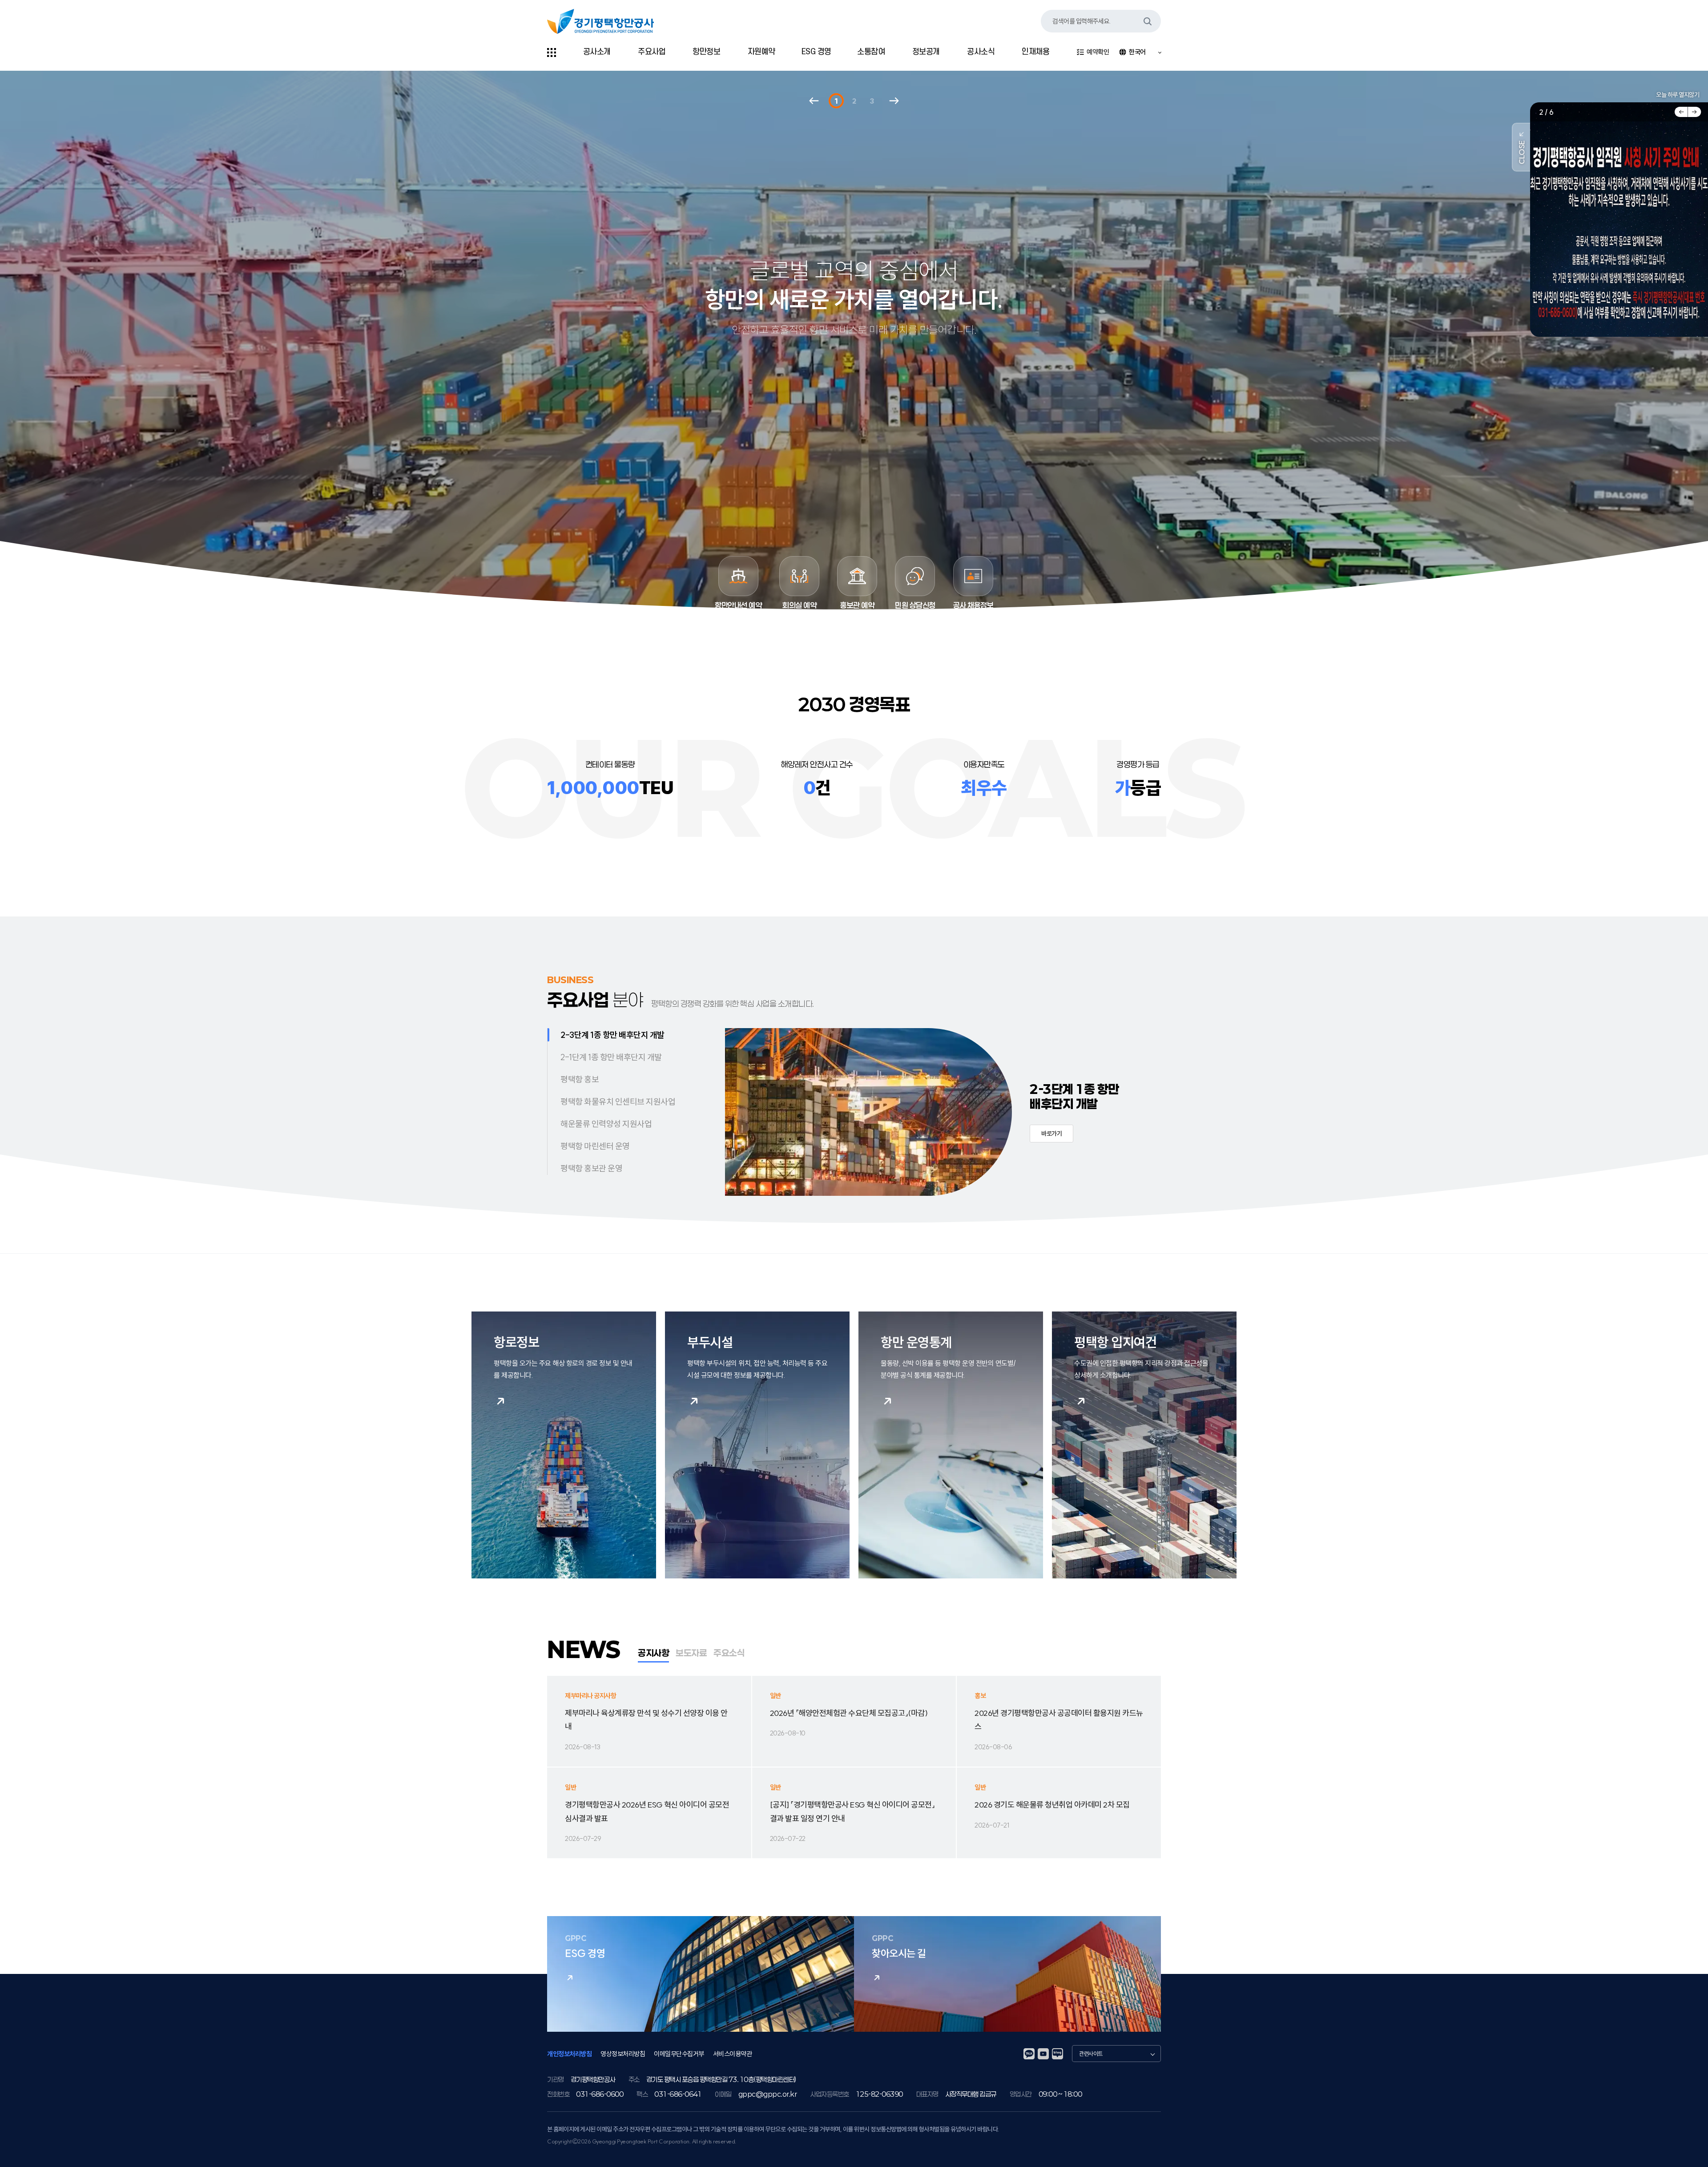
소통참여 (871, 52)
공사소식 (981, 52)
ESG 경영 (816, 52)
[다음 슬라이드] (1695, 112)
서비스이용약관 (733, 2054)
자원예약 (761, 52)
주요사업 (652, 52)
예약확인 (1098, 52)
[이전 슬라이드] (1681, 112)
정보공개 (926, 52)
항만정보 (706, 52)
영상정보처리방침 (623, 2054)
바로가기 (1051, 1134)
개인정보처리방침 (569, 2054)
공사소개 (597, 52)
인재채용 (1035, 52)
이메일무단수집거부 (679, 2054)
